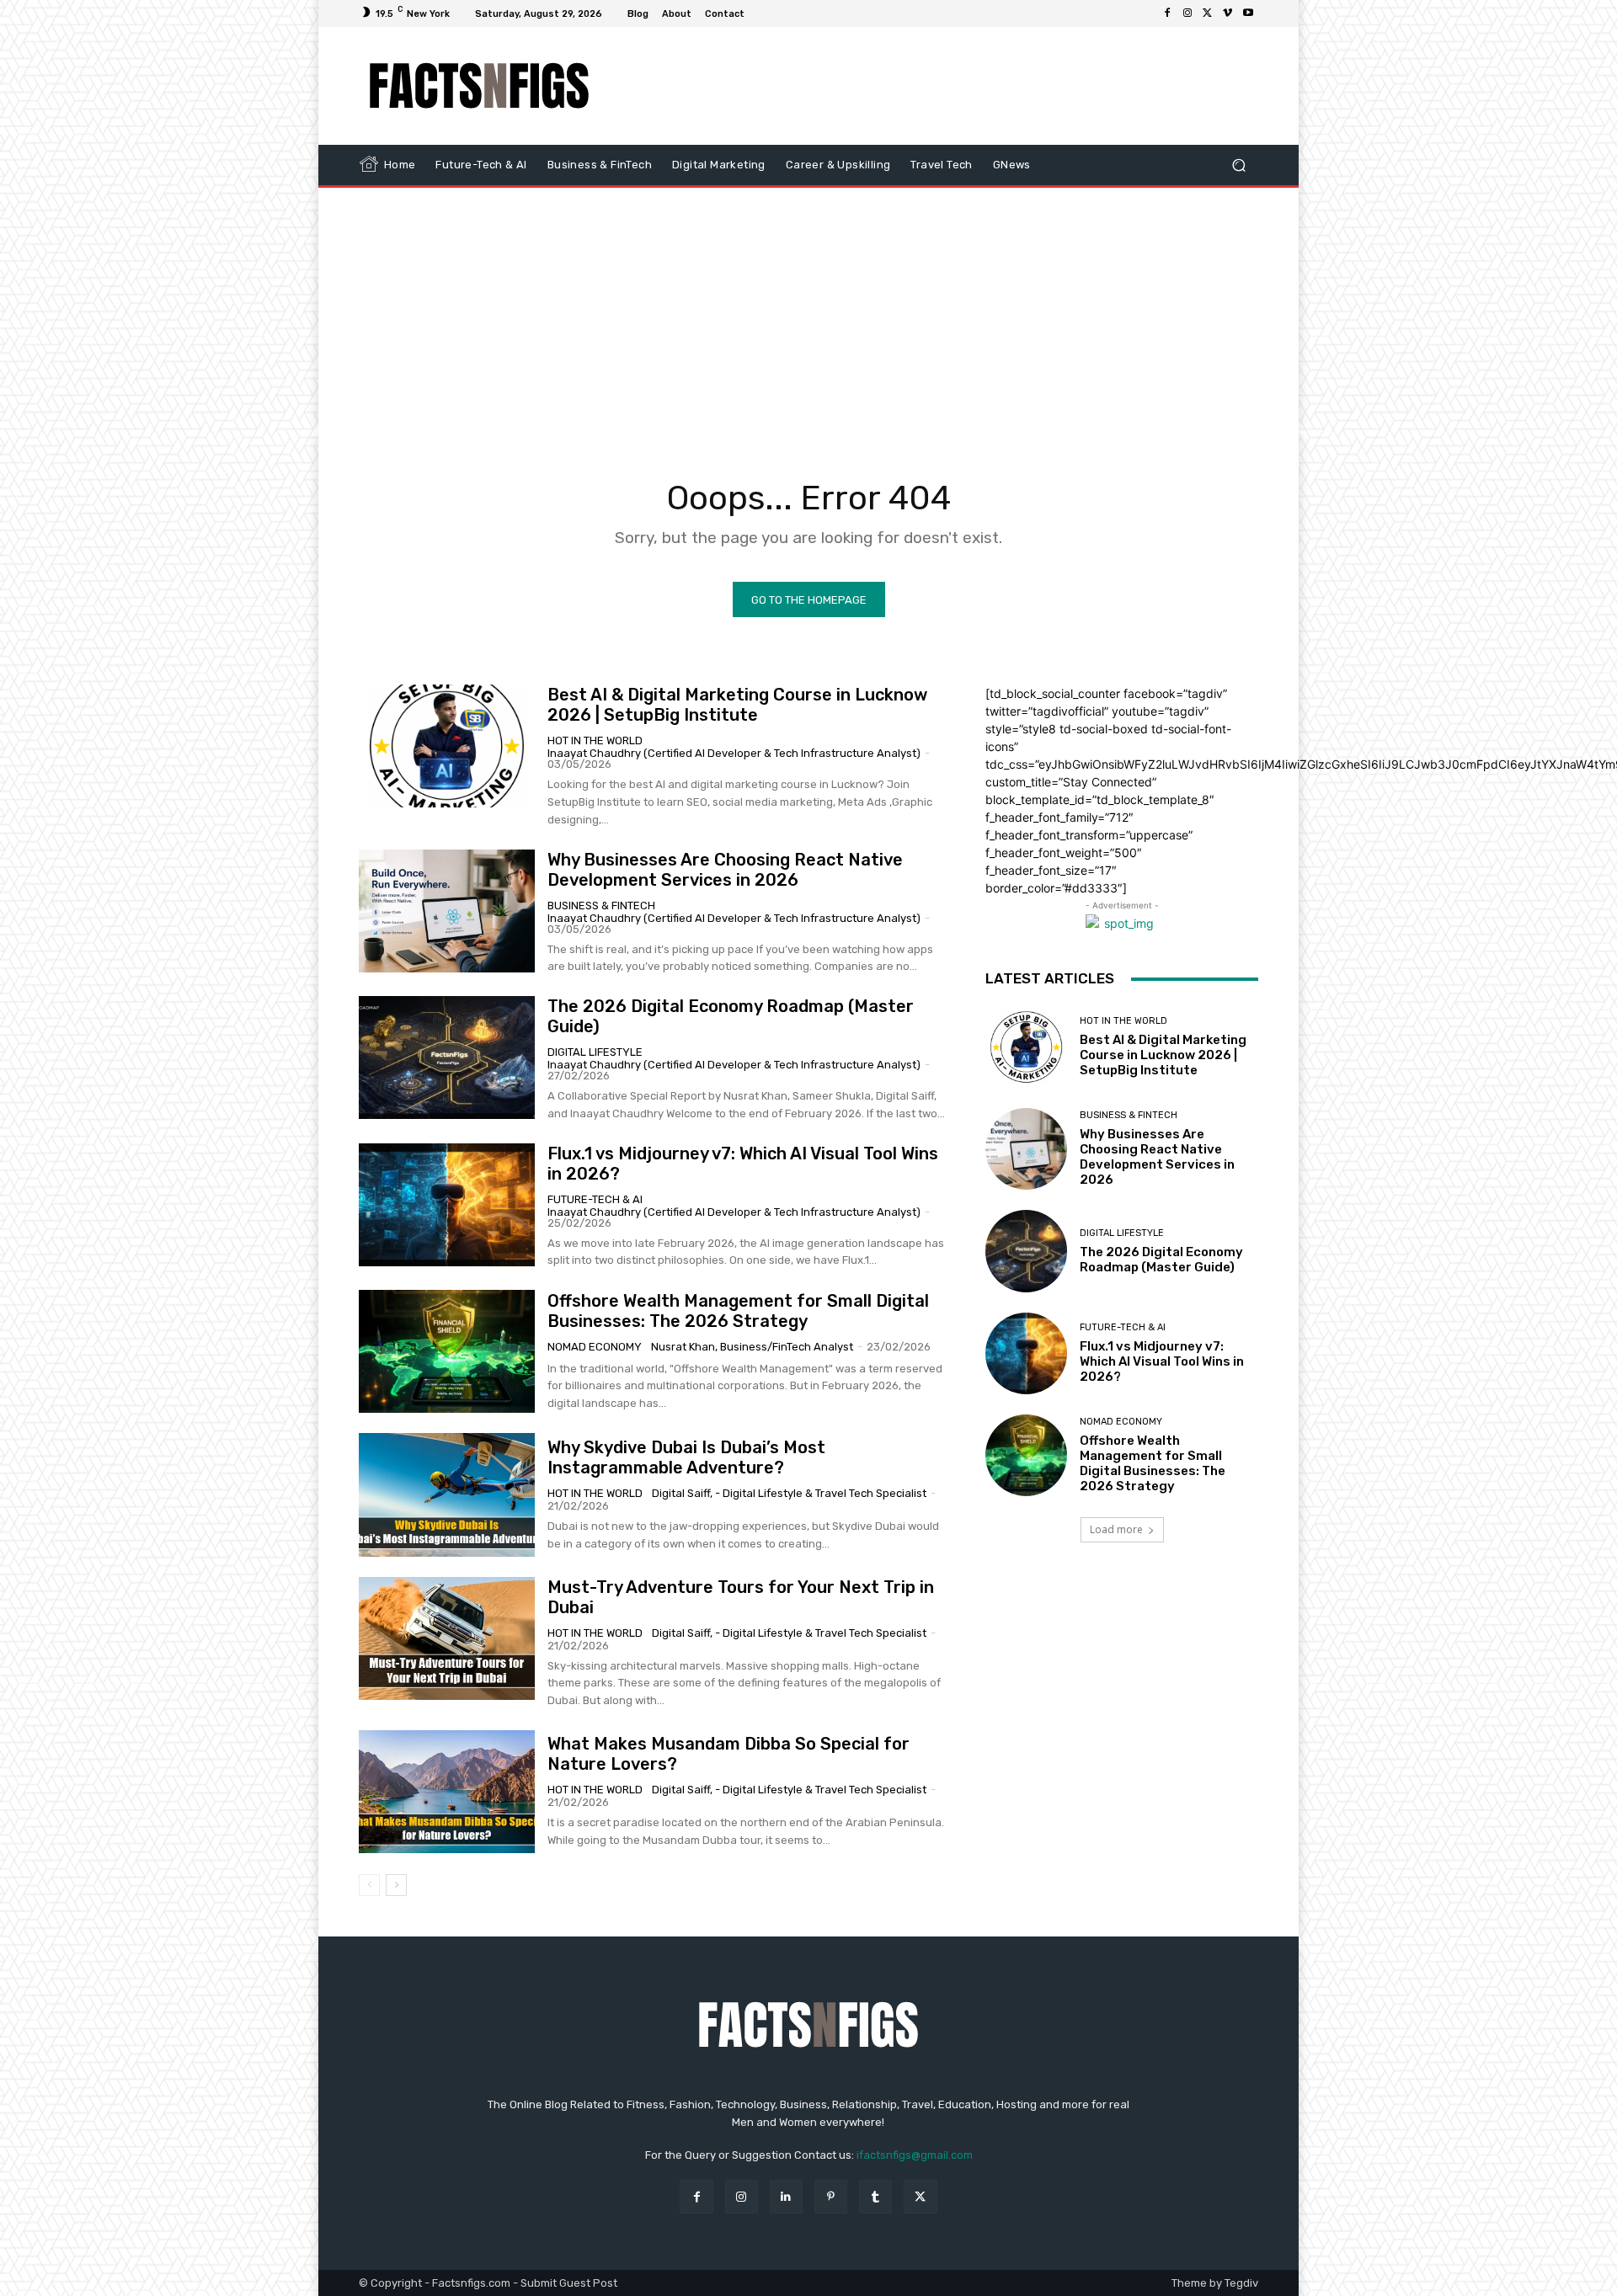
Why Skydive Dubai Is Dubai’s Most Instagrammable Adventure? (686, 1457)
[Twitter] (1208, 13)
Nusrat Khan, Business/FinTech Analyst (752, 1347)
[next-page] (396, 1885)
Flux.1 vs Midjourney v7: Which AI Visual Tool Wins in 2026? (1162, 1361)
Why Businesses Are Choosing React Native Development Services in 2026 (725, 870)
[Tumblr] (875, 2196)
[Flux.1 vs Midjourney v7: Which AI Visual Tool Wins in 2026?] (447, 1205)
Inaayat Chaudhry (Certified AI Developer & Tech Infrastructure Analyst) (734, 753)
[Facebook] (1167, 13)
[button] (1238, 165)
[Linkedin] (786, 2196)
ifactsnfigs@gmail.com (915, 2155)
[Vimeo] (1228, 13)
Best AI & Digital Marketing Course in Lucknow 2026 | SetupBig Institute (737, 705)
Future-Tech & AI (595, 1199)
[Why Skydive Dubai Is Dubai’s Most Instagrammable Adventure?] (447, 1494)
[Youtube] (1248, 13)
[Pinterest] (831, 2196)
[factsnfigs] (480, 86)
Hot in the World (595, 740)
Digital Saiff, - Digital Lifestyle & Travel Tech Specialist (789, 1493)
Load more (1116, 1529)
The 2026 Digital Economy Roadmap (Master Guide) (1161, 1260)
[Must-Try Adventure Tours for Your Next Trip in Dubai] (447, 1638)
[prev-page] (369, 1885)
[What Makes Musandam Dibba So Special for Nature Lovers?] (447, 1792)
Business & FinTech (601, 906)
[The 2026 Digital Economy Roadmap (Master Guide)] (447, 1057)
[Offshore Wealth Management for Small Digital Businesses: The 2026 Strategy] (447, 1351)
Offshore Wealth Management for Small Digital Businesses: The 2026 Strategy (738, 1311)
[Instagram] (1187, 13)
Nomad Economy (595, 1347)
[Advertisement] (949, 86)
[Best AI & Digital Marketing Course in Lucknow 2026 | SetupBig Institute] (447, 746)
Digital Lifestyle (595, 1052)
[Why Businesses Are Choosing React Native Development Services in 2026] (447, 911)
